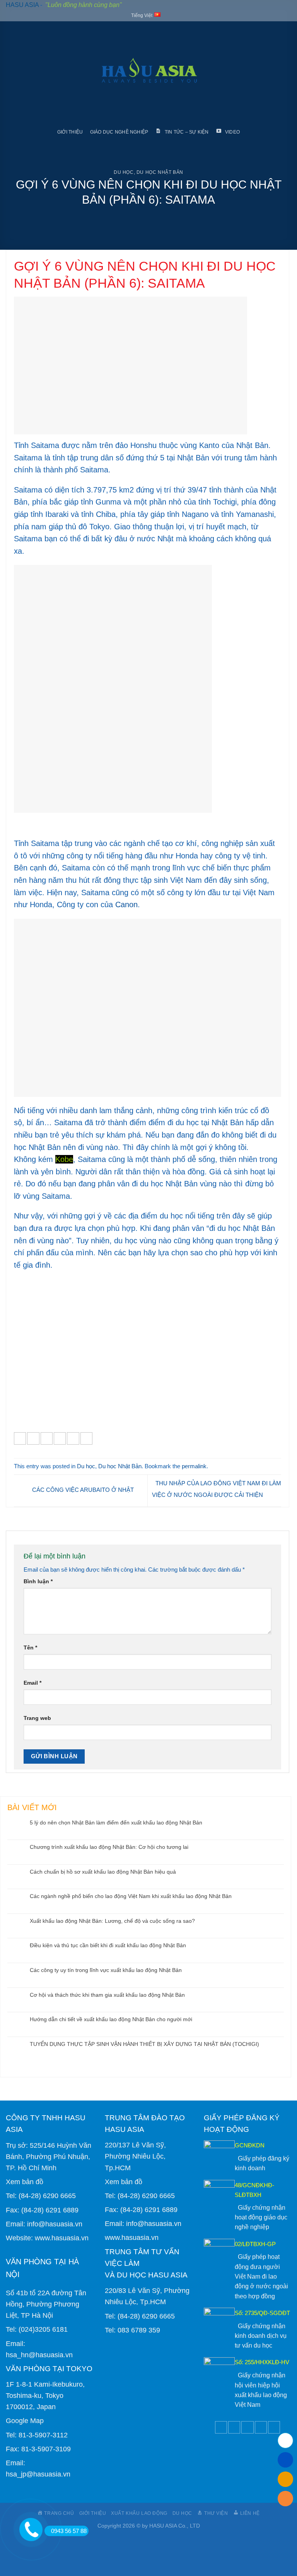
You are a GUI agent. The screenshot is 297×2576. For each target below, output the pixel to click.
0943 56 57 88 (69, 2531)
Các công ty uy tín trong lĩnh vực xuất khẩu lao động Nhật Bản (106, 1970)
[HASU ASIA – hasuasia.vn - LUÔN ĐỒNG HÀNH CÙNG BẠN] (149, 73)
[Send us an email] (247, 2427)
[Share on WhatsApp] (20, 1438)
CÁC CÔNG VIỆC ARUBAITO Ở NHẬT (82, 1490)
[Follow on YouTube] (274, 2427)
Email (32, 1683)
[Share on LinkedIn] (86, 1438)
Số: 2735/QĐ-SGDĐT (262, 2313)
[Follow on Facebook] (221, 2427)
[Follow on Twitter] (234, 2427)
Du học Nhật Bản (160, 172)
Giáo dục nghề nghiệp (119, 132)
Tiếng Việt (142, 15)
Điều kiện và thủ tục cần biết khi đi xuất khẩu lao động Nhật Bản (108, 1945)
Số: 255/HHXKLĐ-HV (262, 2362)
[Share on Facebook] (33, 1438)
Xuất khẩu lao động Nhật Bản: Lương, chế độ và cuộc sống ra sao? (112, 1921)
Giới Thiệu (70, 132)
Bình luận (38, 1581)
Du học (124, 172)
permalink (194, 1466)
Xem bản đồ (25, 2182)
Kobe (64, 1159)
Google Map (25, 2421)
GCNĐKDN (250, 2145)
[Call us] (261, 2427)
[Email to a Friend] (60, 1438)
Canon (126, 904)
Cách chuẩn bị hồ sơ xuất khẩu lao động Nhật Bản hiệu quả (103, 1872)
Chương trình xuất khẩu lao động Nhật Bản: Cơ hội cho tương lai (109, 1847)
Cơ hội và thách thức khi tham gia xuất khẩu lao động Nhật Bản (107, 1995)
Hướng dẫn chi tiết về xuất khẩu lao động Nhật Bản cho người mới (111, 2019)
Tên (30, 1648)
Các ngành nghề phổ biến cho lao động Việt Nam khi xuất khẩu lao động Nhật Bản (131, 1896)
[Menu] (12, 73)
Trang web (37, 1718)
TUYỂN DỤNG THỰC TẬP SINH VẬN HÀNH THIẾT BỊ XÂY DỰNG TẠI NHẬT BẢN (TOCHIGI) (144, 2044)
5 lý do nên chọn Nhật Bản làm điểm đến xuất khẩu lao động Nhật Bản (116, 1823)
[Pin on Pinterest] (73, 1438)
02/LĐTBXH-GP (255, 2244)
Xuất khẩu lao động (139, 2513)
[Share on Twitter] (47, 1438)
